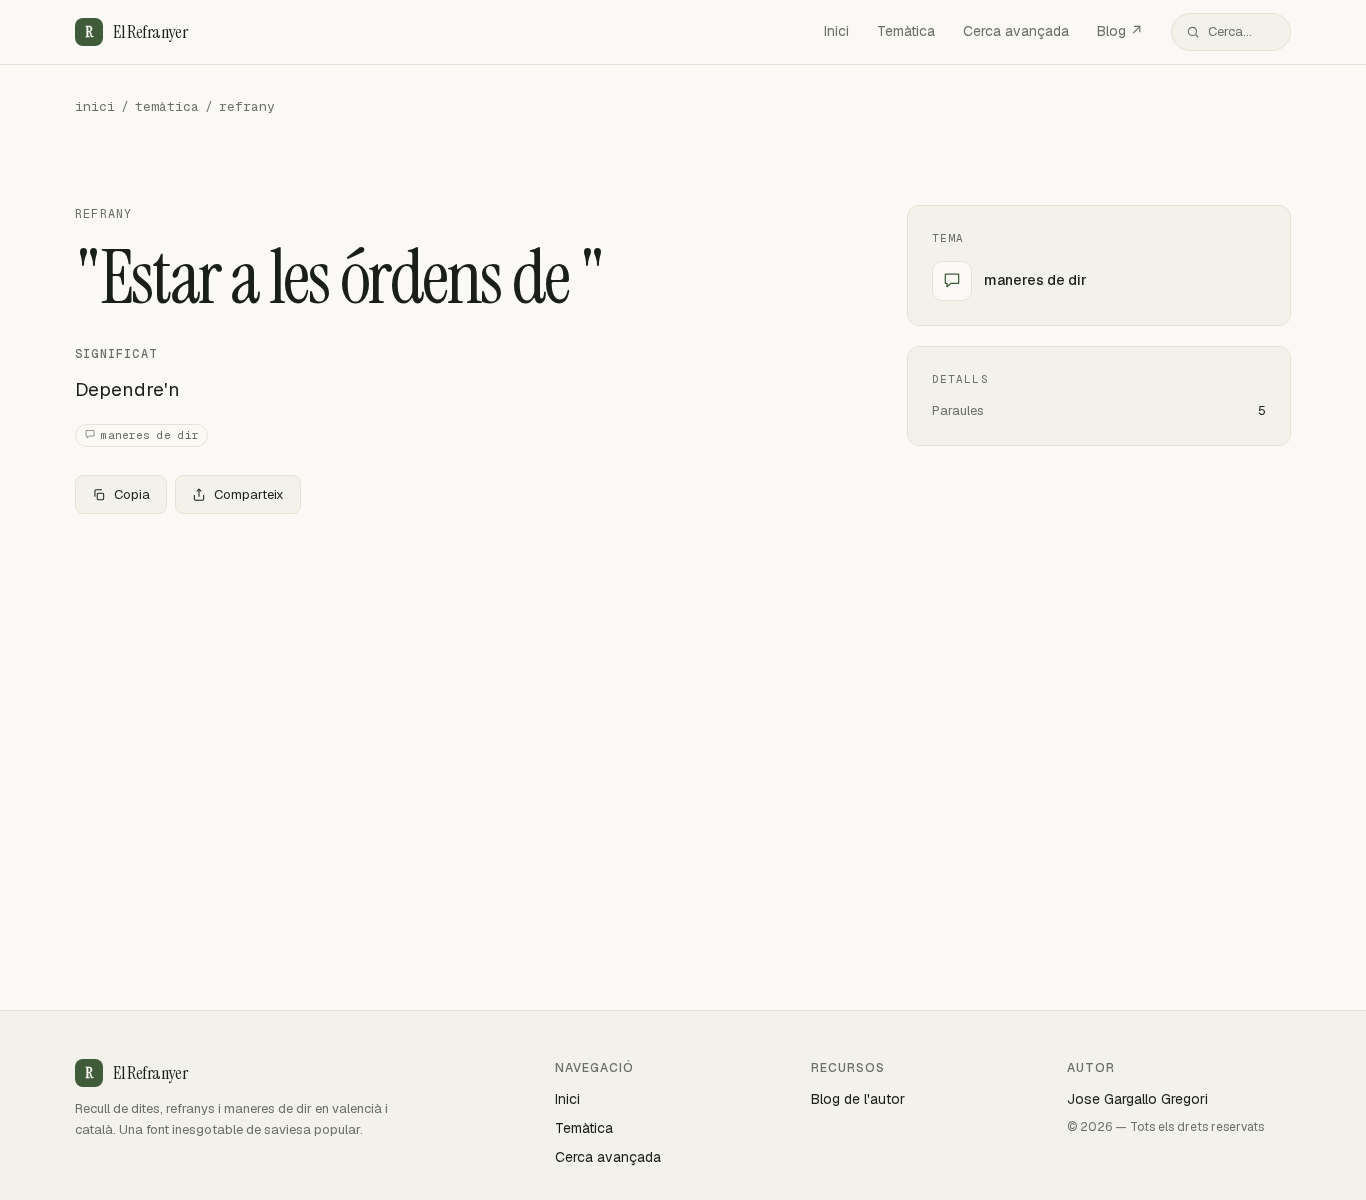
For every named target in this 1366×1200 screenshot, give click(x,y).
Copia (132, 494)
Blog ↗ (1120, 31)
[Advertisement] (459, 678)
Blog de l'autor (858, 1099)
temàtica (167, 106)
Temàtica (906, 31)
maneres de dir (150, 435)
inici (95, 106)
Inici (836, 31)
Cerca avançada (1016, 31)
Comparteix (249, 494)
